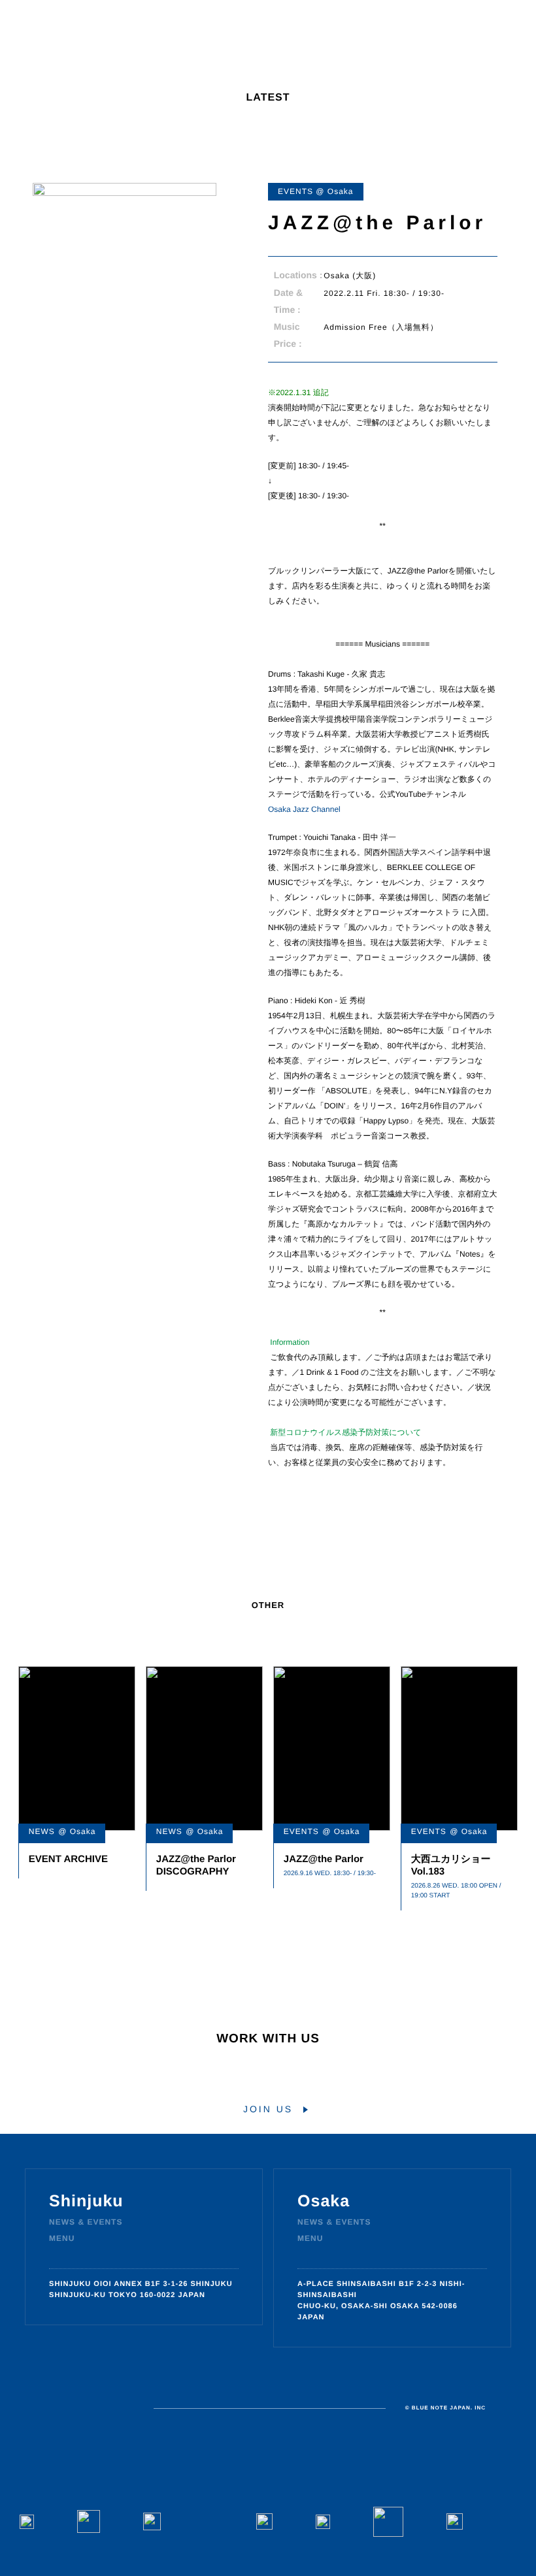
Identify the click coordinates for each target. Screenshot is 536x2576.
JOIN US (268, 2109)
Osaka (324, 2201)
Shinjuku (86, 2201)
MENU (62, 2238)
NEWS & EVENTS (86, 2222)
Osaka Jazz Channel (304, 809)
